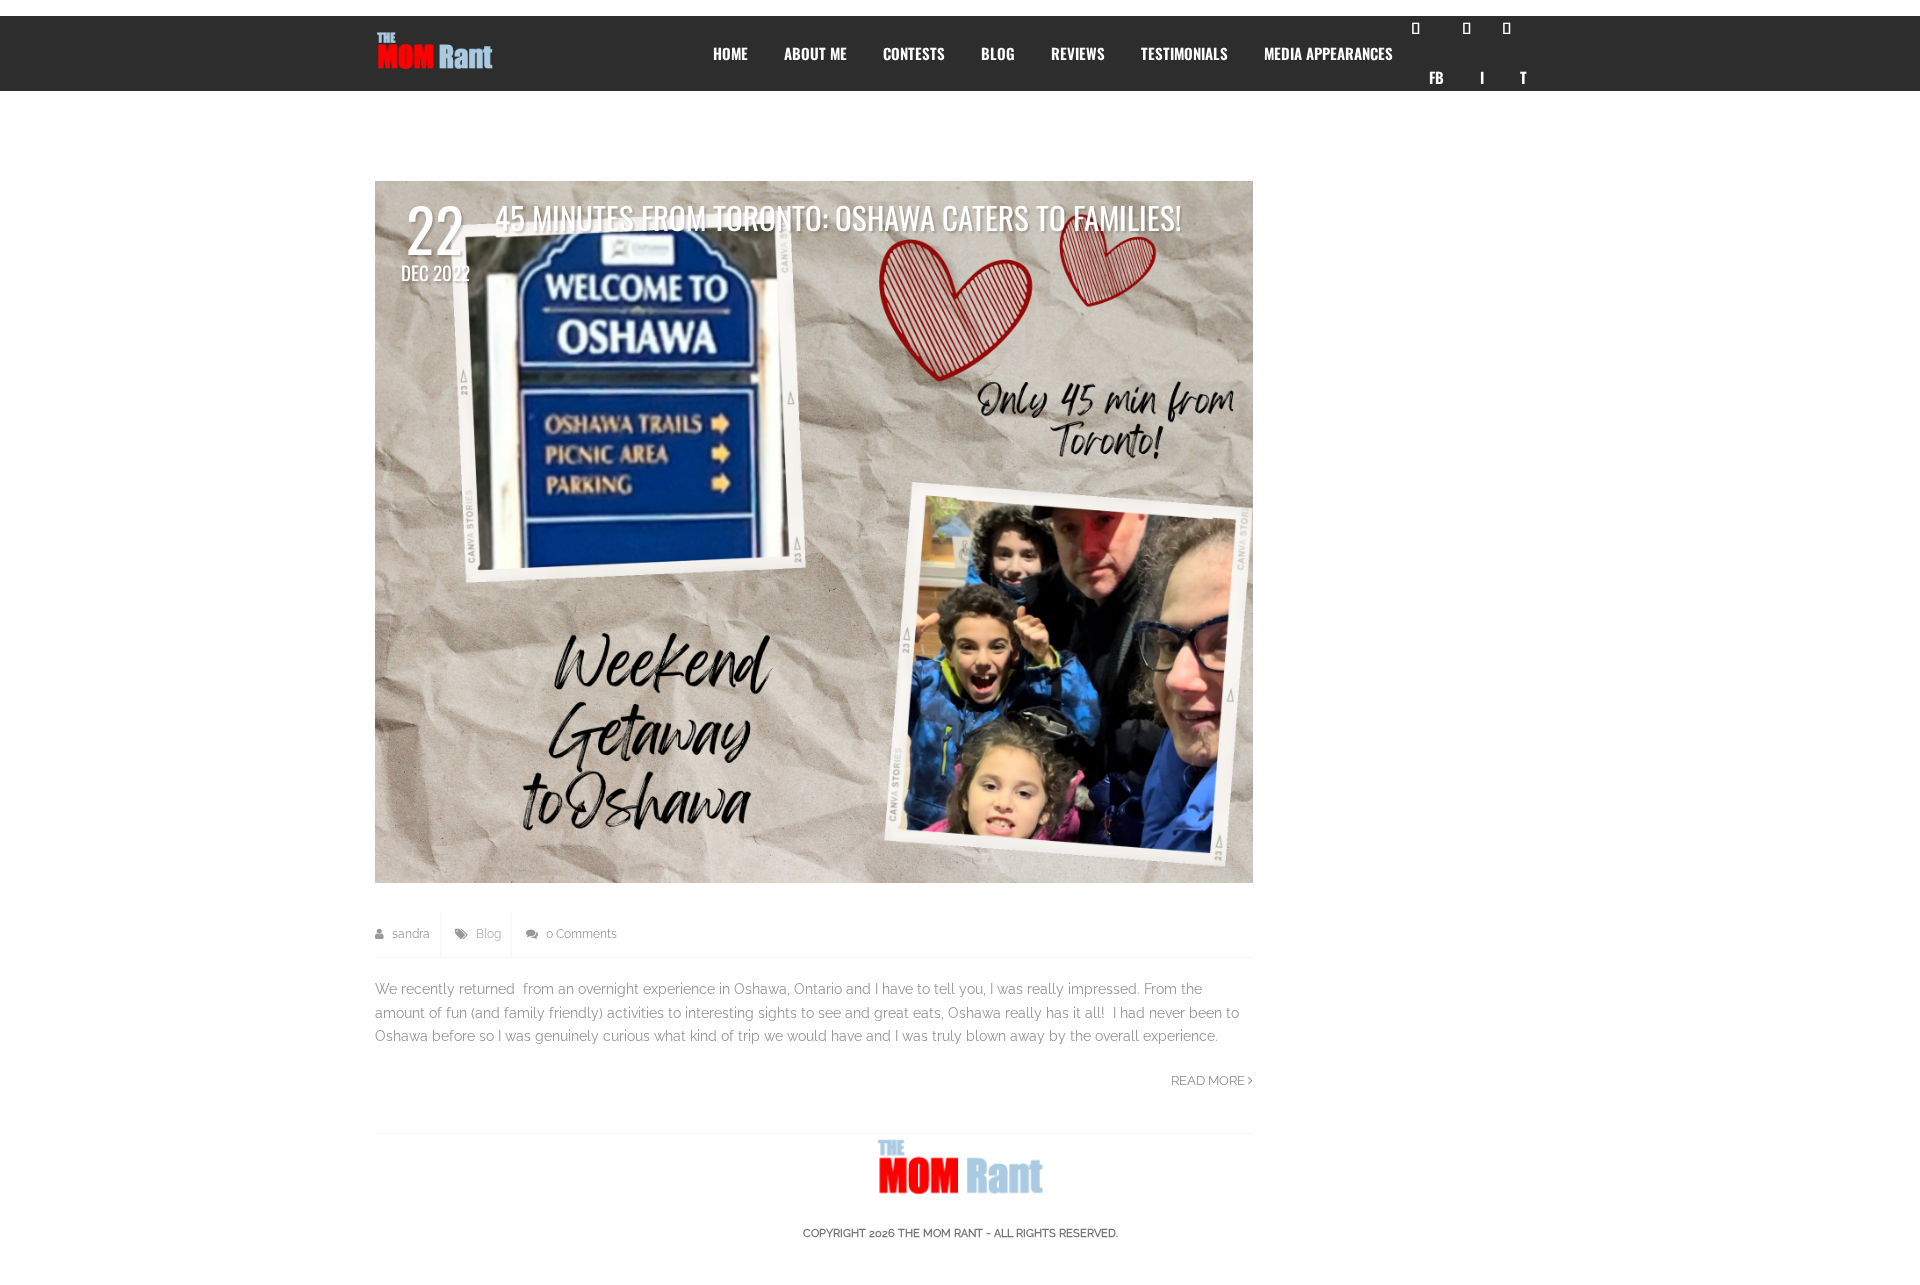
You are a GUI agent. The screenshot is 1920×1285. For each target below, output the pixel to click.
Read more (1209, 1080)
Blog (998, 53)
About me (815, 53)
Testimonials (1184, 53)
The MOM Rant (940, 1233)
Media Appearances (1328, 53)
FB (1436, 77)
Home (730, 53)
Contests (914, 53)
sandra (409, 934)
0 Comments (580, 934)
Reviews (1078, 53)
